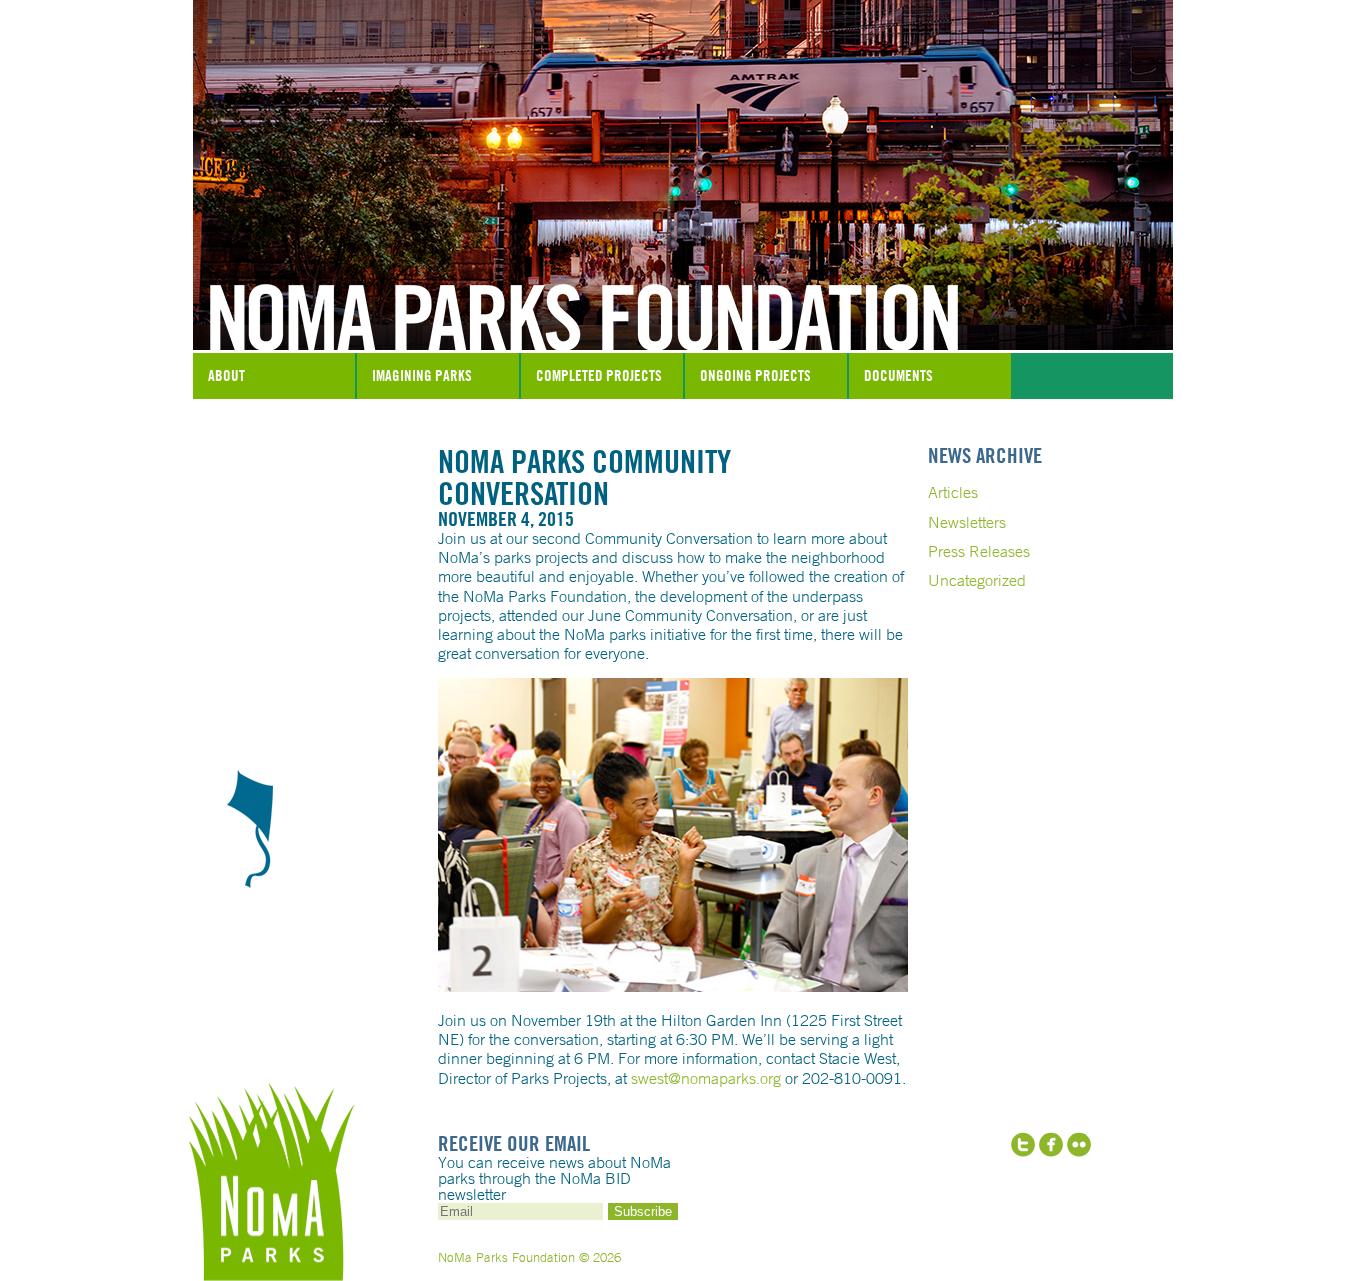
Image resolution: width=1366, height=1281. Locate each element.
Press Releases (979, 551)
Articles (953, 492)
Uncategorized (977, 580)
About (226, 375)
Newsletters (967, 522)
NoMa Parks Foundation (683, 303)
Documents (898, 375)
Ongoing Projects (755, 375)
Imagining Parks (422, 375)
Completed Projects (599, 375)
